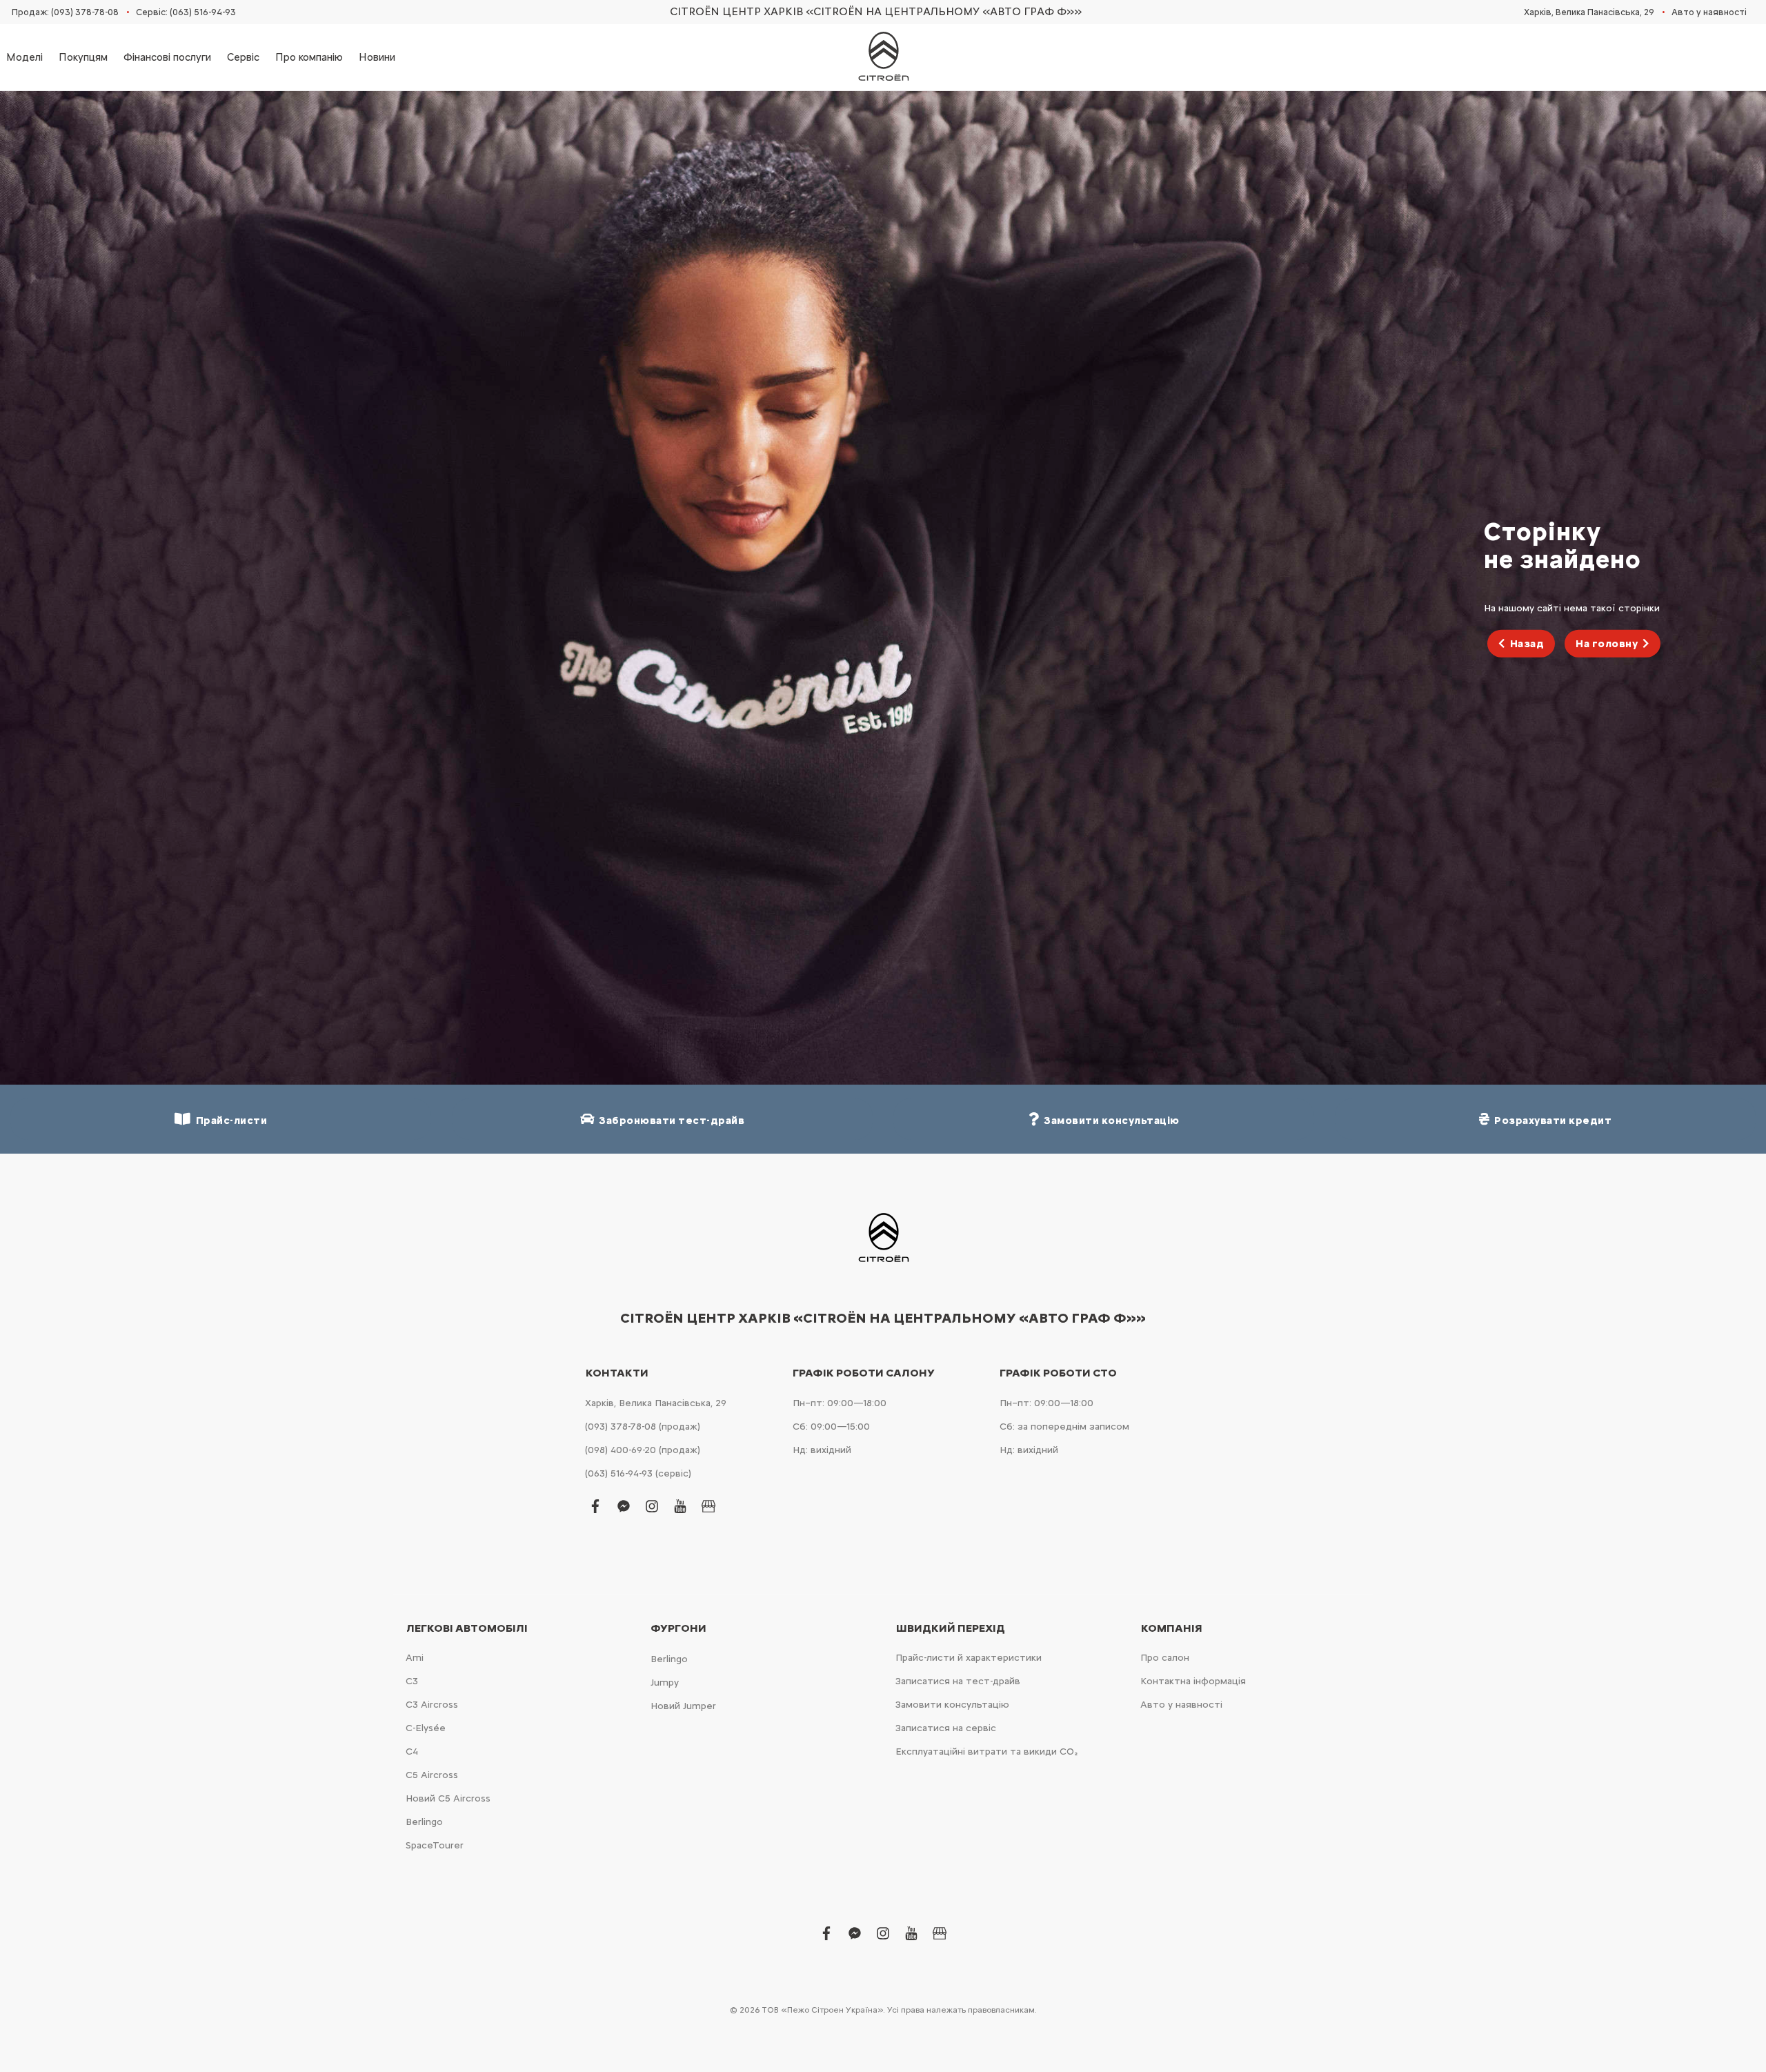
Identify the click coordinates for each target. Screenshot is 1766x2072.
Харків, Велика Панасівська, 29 (1589, 12)
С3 (412, 1681)
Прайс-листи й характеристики (969, 1658)
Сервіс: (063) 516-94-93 (186, 12)
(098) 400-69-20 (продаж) (643, 1450)
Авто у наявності (1709, 12)
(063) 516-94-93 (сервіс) (638, 1473)
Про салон (1165, 1658)
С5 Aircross (432, 1775)
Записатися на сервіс (946, 1728)
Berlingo (424, 1822)
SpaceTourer (435, 1845)
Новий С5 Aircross (448, 1798)
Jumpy (665, 1683)
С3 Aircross (432, 1705)
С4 (412, 1752)
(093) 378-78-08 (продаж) (643, 1427)
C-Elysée (426, 1728)
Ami (415, 1658)
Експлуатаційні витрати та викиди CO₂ (986, 1752)
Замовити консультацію (952, 1705)
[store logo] (883, 57)
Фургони (678, 1628)
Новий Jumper (683, 1706)
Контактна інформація (1193, 1681)
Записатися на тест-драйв (958, 1681)
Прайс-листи (229, 1121)
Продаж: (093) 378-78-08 (65, 12)
